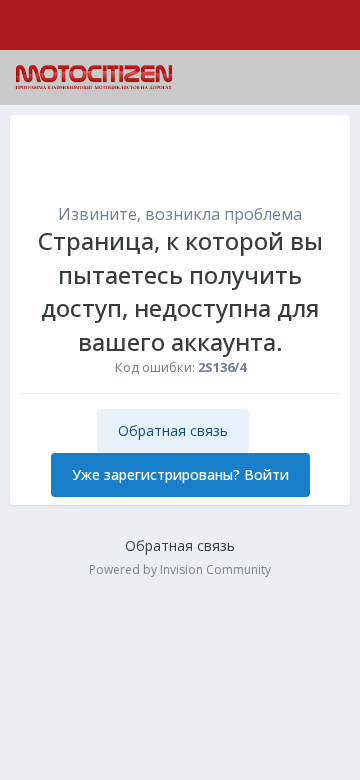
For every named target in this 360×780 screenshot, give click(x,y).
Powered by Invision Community (180, 569)
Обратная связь (173, 430)
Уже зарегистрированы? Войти (180, 474)
